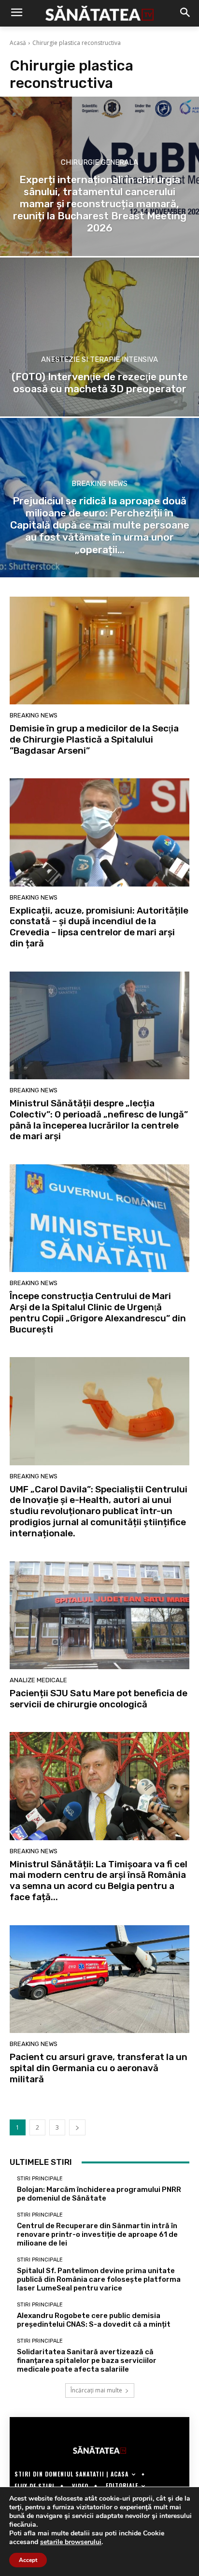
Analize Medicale (38, 1680)
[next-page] (77, 2127)
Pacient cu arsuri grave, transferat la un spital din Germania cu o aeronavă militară (99, 2068)
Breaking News (99, 484)
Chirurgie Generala (99, 163)
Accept (28, 2560)
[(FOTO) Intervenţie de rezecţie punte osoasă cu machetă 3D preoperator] (99, 337)
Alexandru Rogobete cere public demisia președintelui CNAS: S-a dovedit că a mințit (94, 2320)
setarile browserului (71, 2542)
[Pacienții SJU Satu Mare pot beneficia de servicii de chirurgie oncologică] (99, 1615)
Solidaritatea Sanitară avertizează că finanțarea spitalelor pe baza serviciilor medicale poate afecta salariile (87, 2361)
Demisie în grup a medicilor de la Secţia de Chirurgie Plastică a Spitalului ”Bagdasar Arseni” (94, 739)
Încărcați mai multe (96, 2390)
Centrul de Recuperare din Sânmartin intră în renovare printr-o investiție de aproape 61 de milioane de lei (97, 2234)
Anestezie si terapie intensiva (99, 360)
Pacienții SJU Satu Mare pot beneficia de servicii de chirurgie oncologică (99, 1699)
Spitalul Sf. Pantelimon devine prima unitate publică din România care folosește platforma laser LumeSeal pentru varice (99, 2279)
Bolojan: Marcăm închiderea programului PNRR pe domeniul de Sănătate (99, 2194)
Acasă (18, 43)
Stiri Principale (40, 2179)
